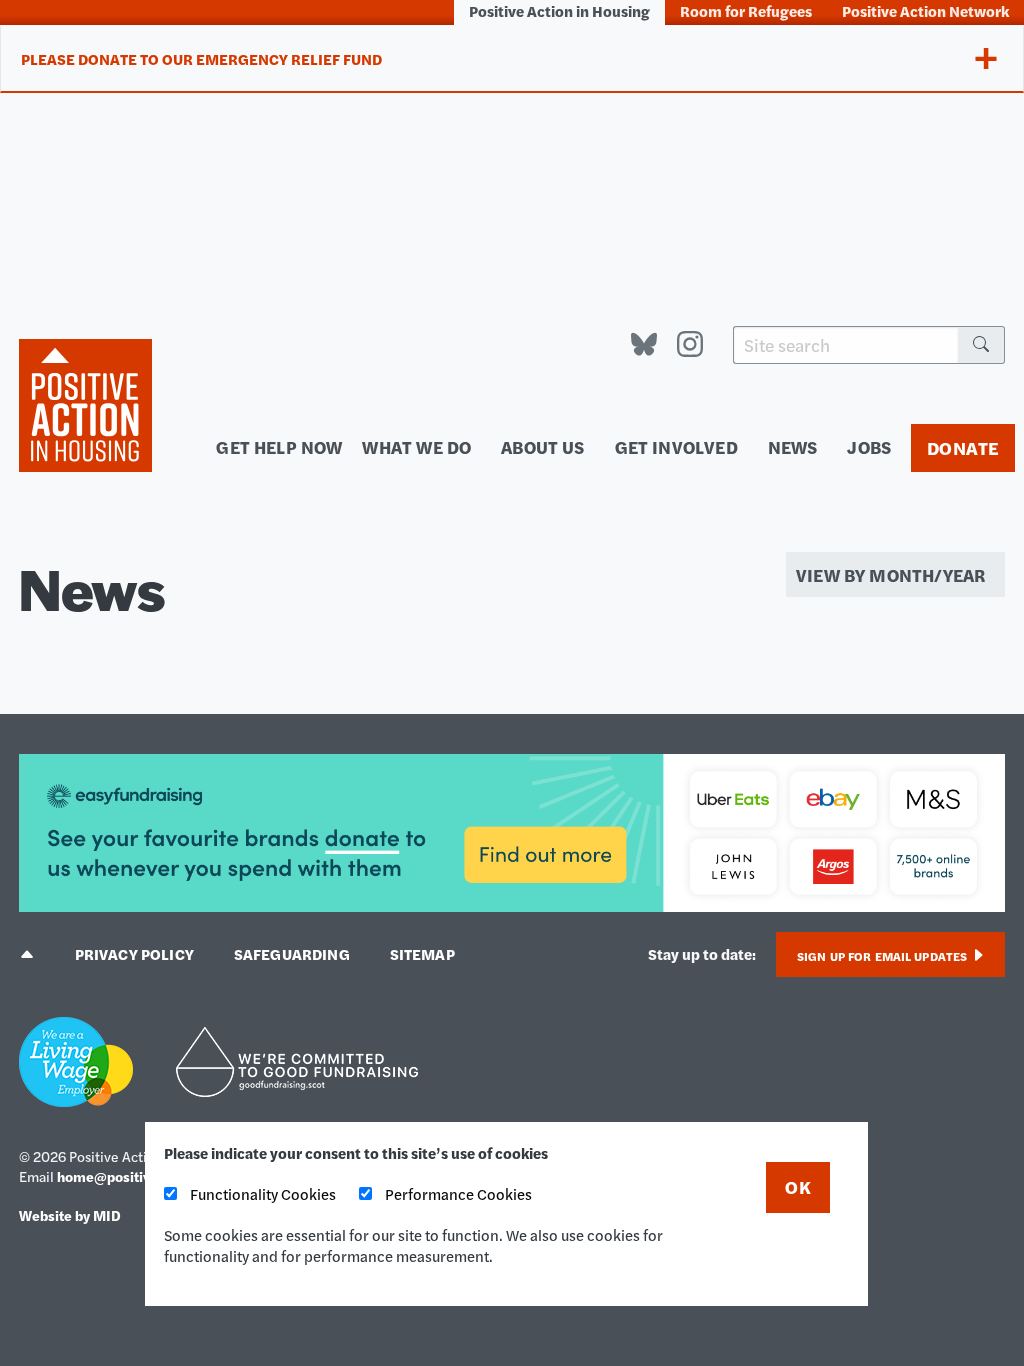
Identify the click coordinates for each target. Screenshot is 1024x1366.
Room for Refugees (746, 10)
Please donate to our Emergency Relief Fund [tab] (201, 58)
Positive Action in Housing (559, 10)
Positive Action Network (925, 10)
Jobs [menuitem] (869, 446)
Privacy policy (134, 953)
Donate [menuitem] (963, 447)
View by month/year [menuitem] (890, 574)
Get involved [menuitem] (676, 446)
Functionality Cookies (261, 1193)
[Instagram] (690, 345)
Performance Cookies (457, 1193)
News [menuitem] (793, 446)
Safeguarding (292, 953)
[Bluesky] (644, 345)
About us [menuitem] (542, 446)
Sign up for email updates (883, 956)
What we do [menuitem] (416, 446)
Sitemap (422, 953)
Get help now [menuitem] (279, 446)
